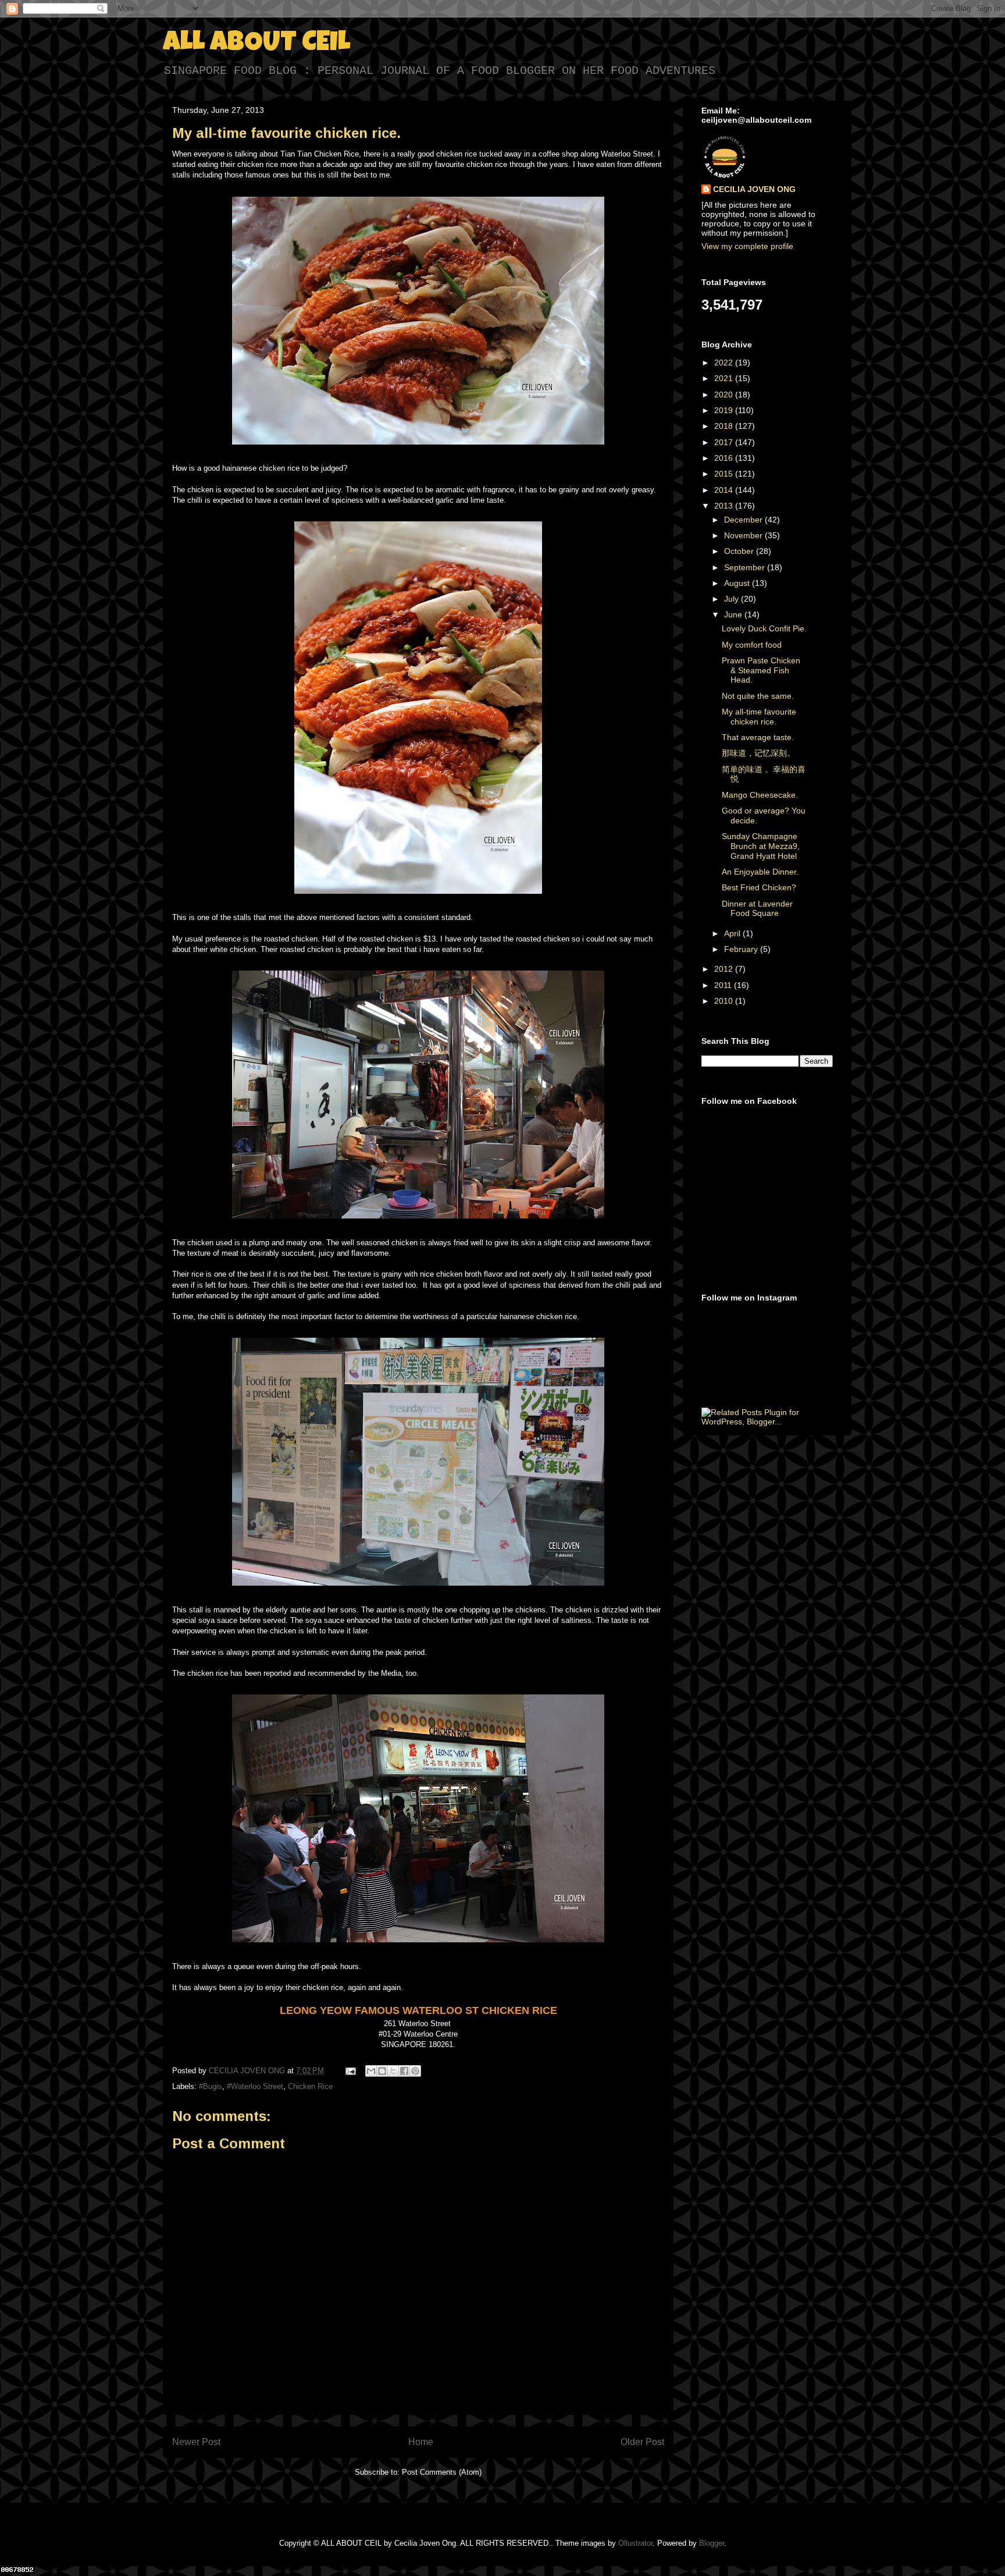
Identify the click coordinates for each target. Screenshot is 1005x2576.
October (740, 551)
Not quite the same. (758, 696)
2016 (725, 458)
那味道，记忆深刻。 (758, 753)
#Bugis (211, 2086)
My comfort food (752, 645)
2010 (725, 1001)
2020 (725, 395)
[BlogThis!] (382, 2071)
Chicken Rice (310, 2086)
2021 (725, 378)
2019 (725, 410)
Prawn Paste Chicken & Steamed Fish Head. (761, 670)
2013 (725, 506)
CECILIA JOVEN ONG (754, 189)
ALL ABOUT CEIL (256, 44)
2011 (724, 985)
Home (421, 2442)
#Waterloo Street (255, 2086)
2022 (725, 363)
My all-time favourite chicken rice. (759, 717)
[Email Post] (350, 2071)
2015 (725, 474)
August (738, 583)
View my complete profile (747, 246)
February (742, 949)
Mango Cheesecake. (760, 795)
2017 (725, 442)
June (734, 614)
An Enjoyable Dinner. (760, 872)
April (733, 933)
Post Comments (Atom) (442, 2472)
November (744, 535)
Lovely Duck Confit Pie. (764, 628)
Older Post (642, 2442)
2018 (725, 426)
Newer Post (196, 2442)
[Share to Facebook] (404, 2071)
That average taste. (758, 737)
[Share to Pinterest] (415, 2071)
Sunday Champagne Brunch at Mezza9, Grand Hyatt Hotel (761, 846)
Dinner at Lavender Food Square (757, 909)
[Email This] (371, 2071)
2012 (725, 969)
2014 (725, 490)
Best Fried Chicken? (759, 887)
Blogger (712, 2543)
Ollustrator (635, 2543)
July (733, 599)
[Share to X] (393, 2071)
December (744, 520)
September (746, 567)
